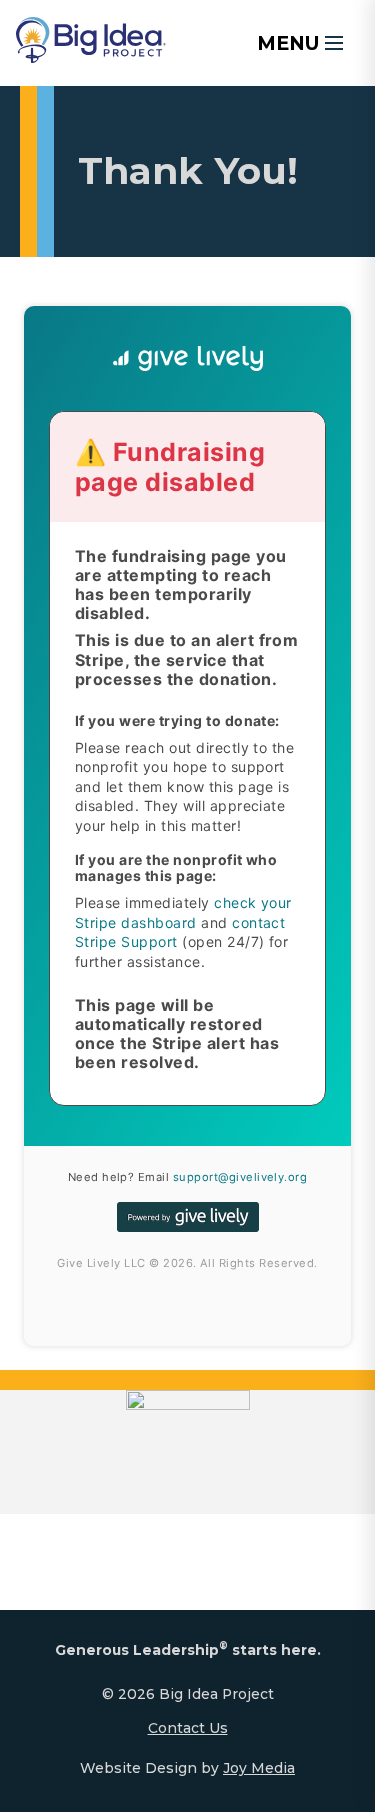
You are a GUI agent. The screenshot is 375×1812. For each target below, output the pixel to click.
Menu (288, 43)
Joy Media (259, 1768)
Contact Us (188, 1728)
